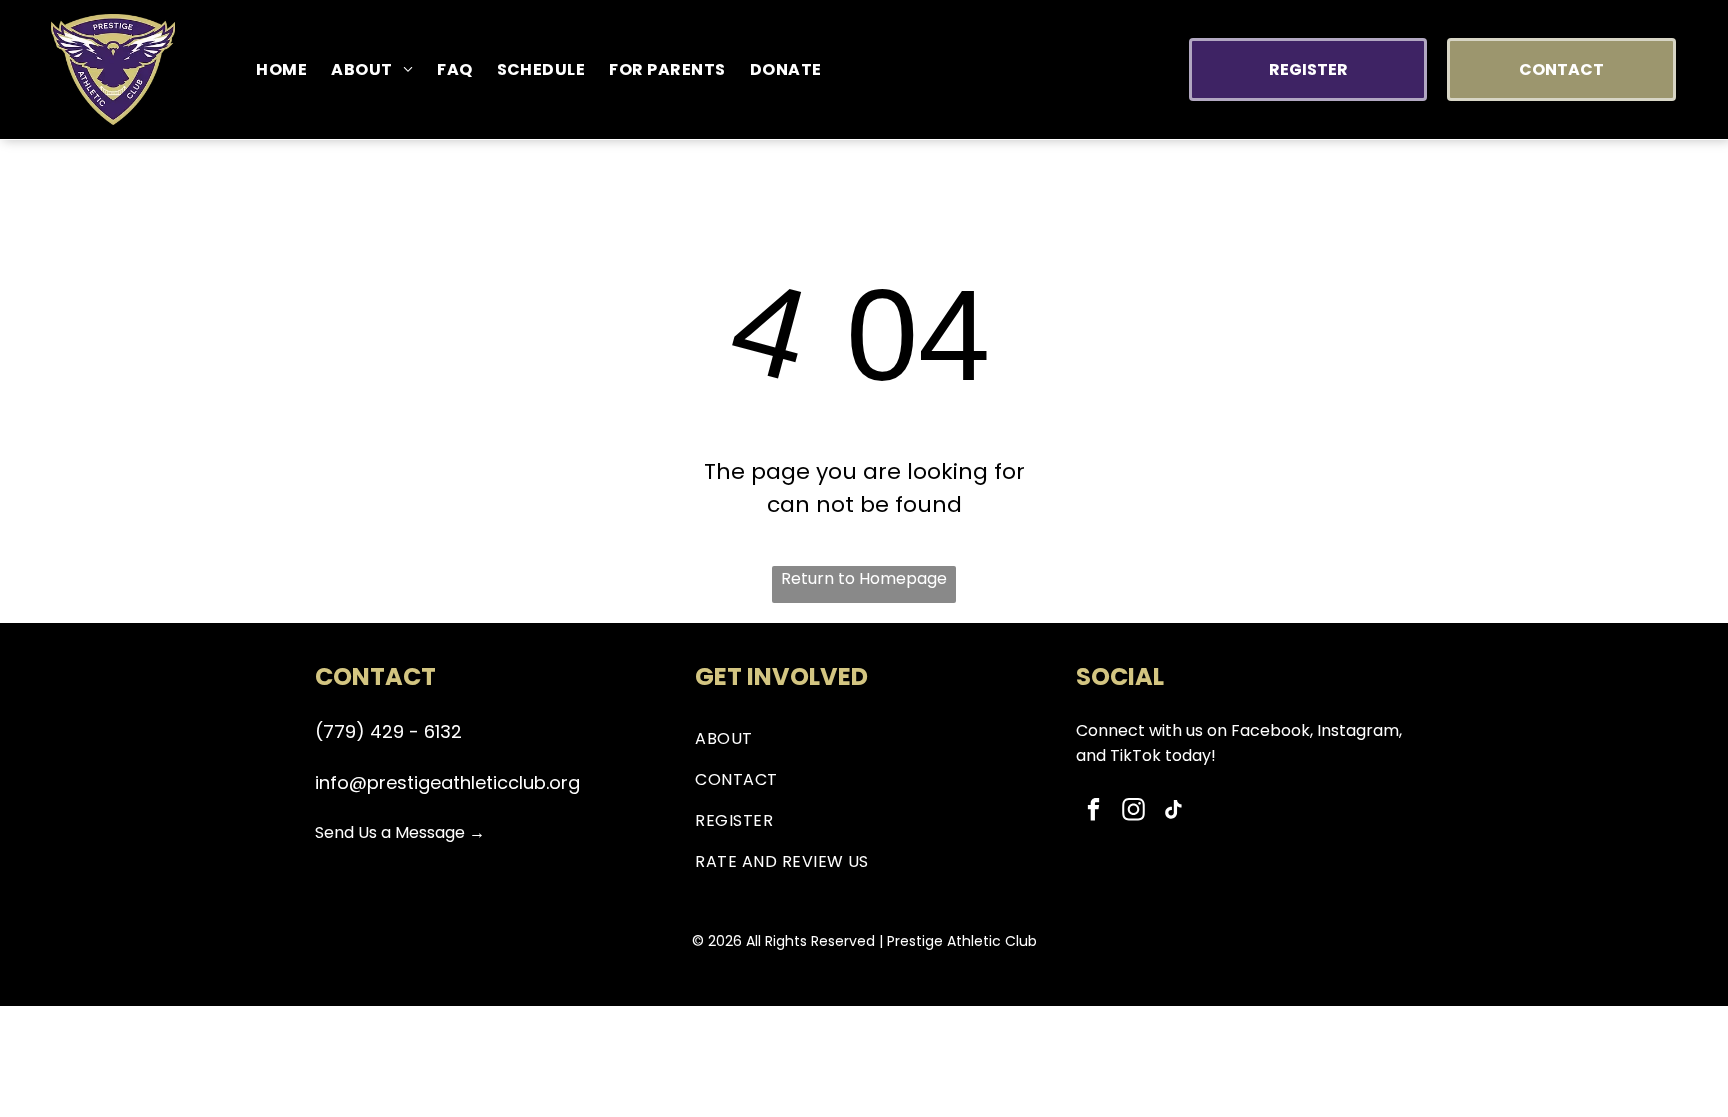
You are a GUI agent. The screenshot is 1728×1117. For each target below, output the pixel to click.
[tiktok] (1173, 812)
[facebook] (1093, 812)
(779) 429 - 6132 (388, 731)
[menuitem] (281, 69)
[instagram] (1133, 812)
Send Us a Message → (400, 832)
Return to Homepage (864, 578)
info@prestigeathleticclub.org (447, 782)
